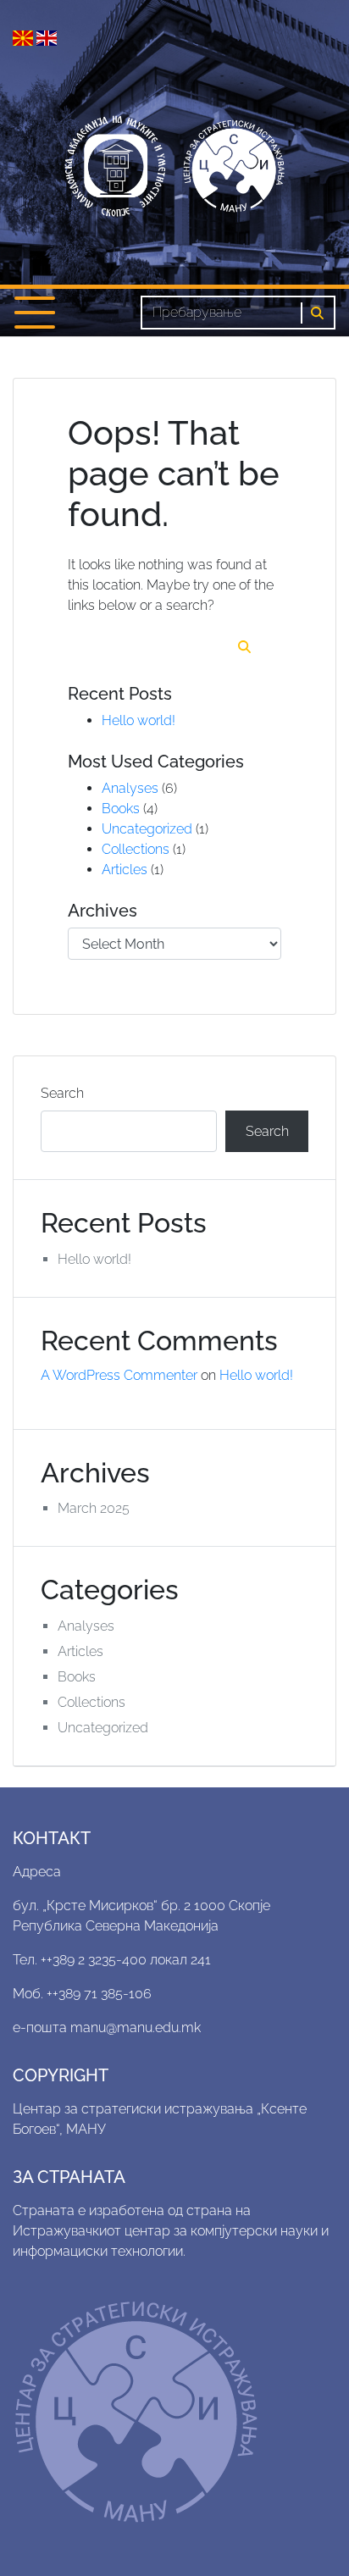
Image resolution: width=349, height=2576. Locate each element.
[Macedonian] (25, 37)
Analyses (130, 788)
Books (121, 809)
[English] (47, 37)
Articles (125, 870)
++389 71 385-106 (99, 1994)
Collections (136, 849)
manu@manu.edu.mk (136, 2028)
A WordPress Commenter (119, 1375)
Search (62, 1093)
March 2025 (94, 1508)
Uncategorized (147, 829)
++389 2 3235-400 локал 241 (126, 1960)
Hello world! (138, 720)
